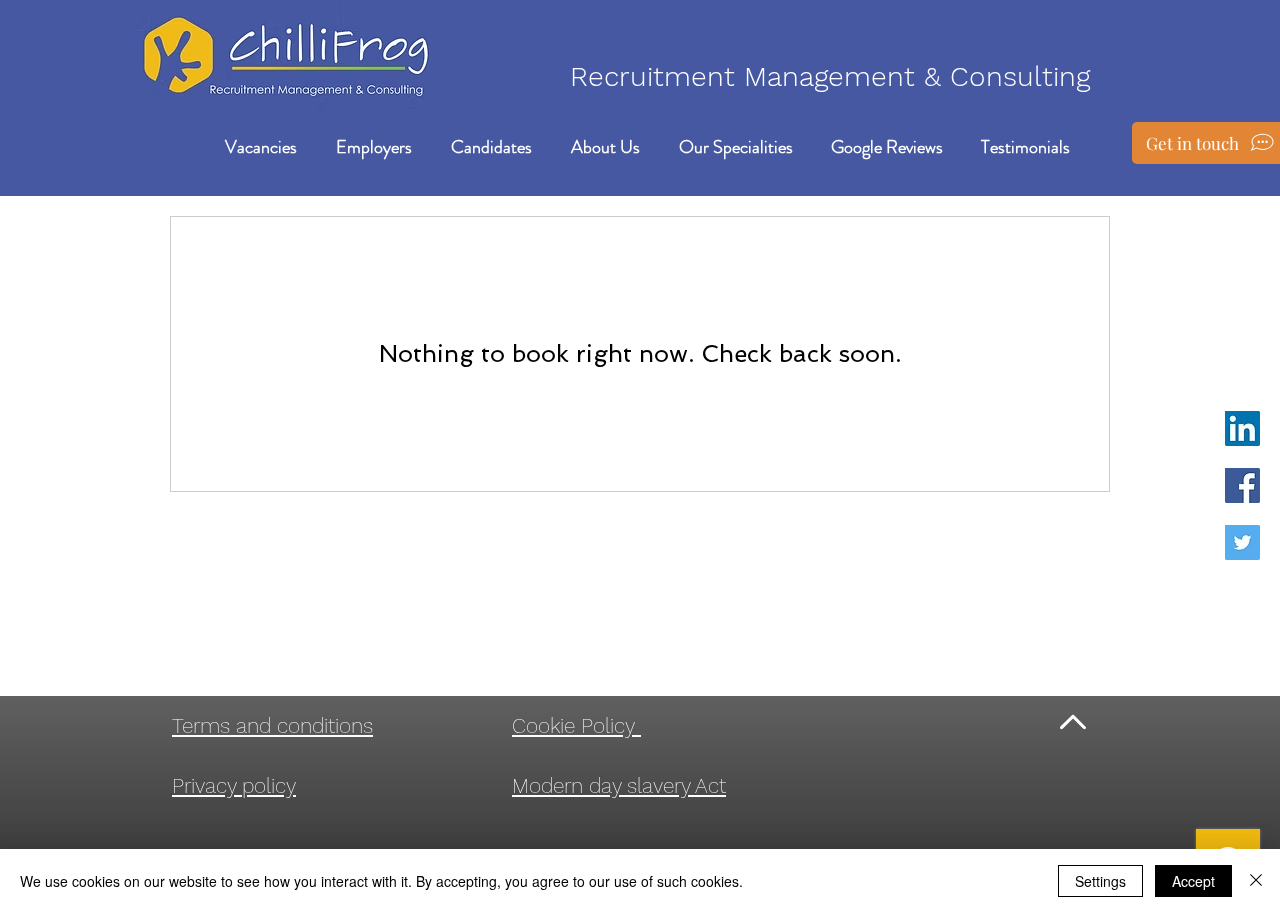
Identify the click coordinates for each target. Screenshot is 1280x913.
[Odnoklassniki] (1242, 371)
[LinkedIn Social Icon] (1242, 428)
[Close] (1256, 881)
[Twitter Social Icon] (1242, 542)
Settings (1100, 881)
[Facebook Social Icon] (1242, 485)
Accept (1193, 881)
